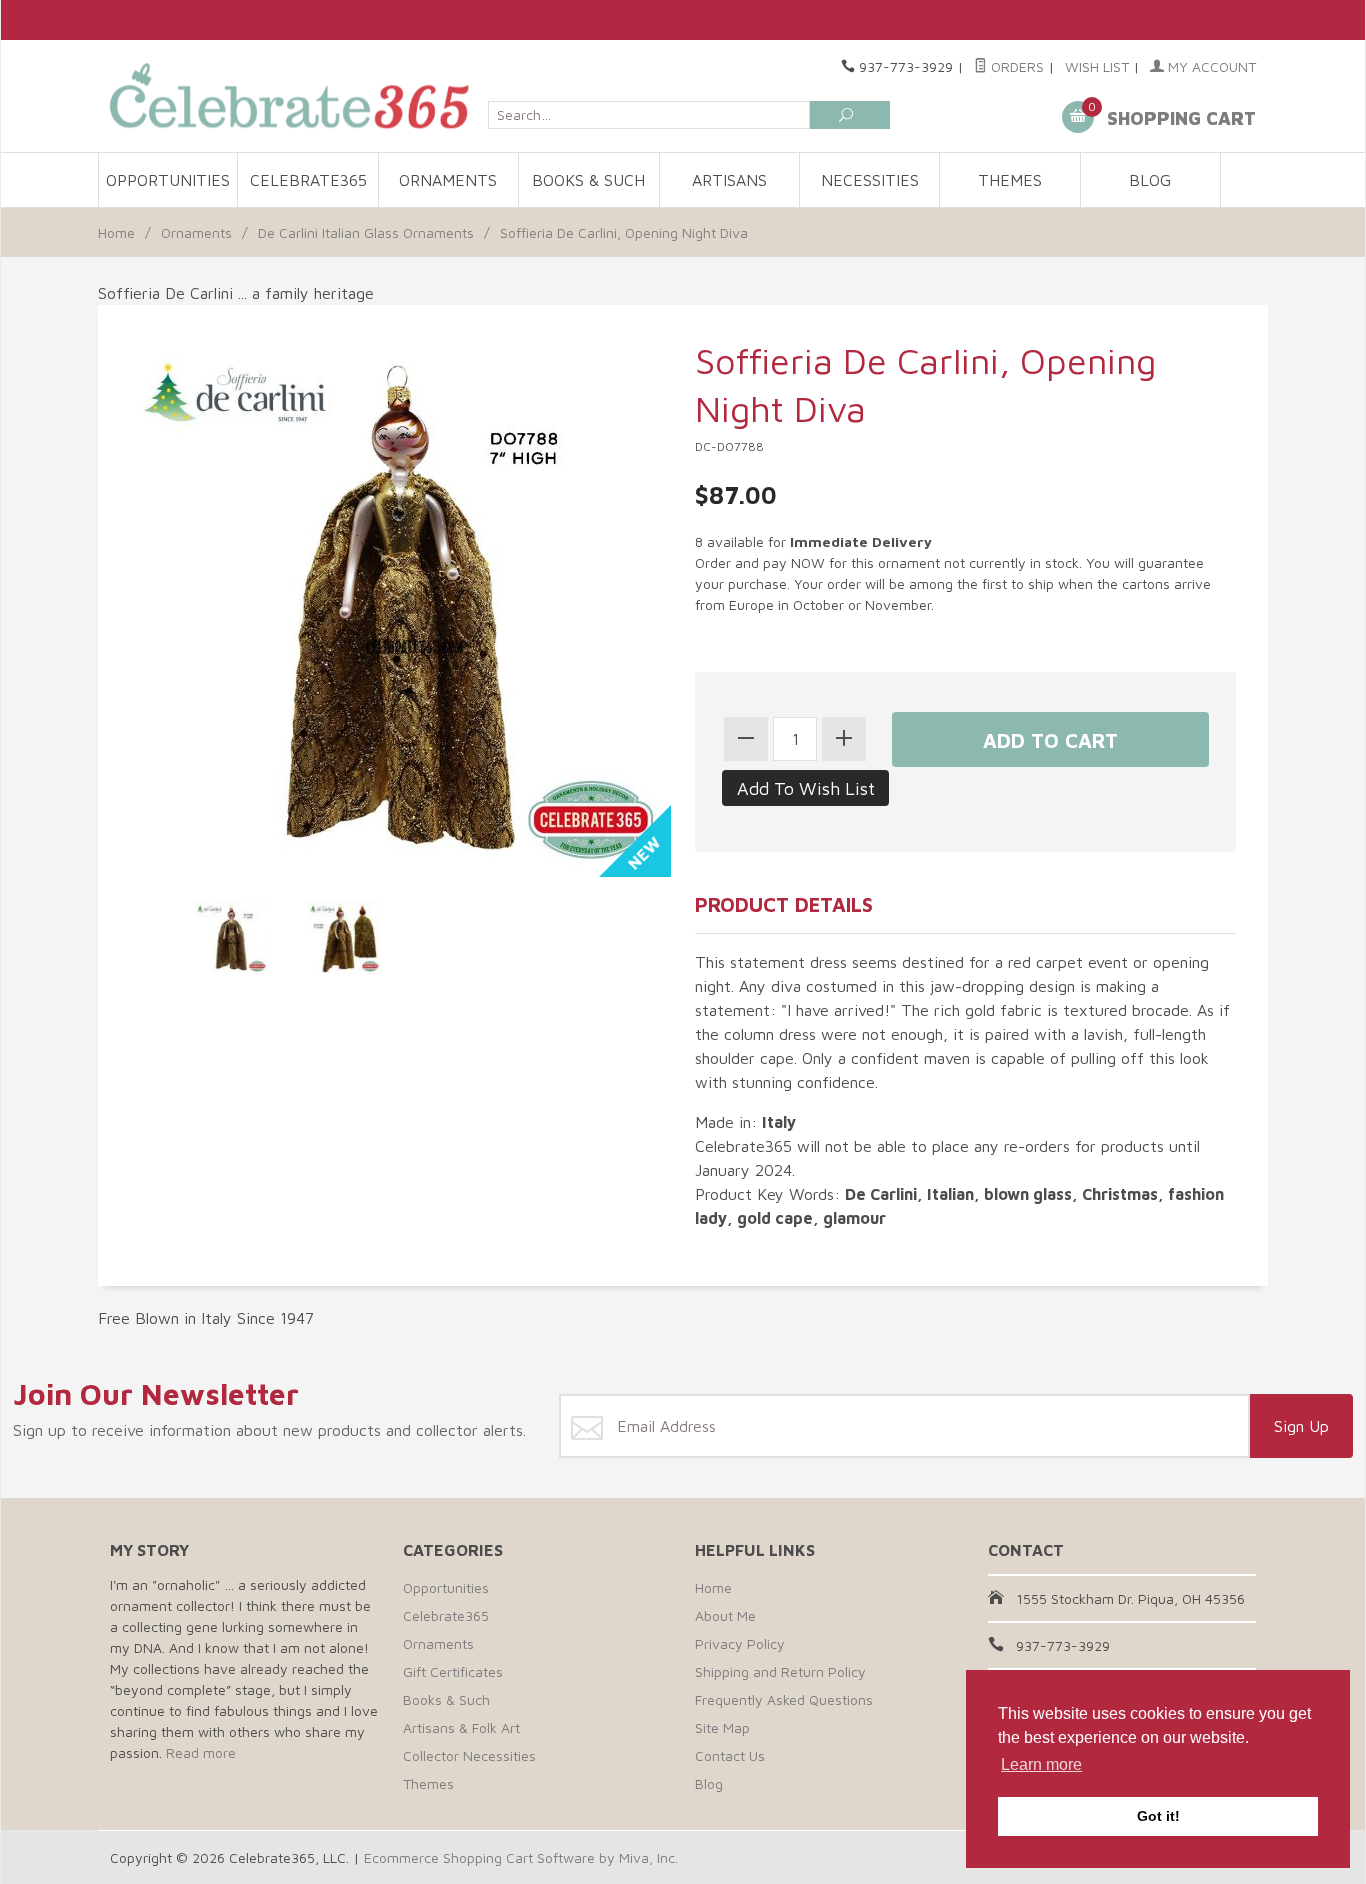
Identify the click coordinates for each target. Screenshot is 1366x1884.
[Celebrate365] (293, 95)
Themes (1010, 180)
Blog (1150, 180)
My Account (1210, 66)
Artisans (729, 180)
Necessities (870, 180)
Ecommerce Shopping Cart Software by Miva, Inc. (521, 1857)
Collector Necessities (469, 1755)
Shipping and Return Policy (780, 1671)
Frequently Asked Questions (784, 1699)
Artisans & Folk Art (461, 1727)
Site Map (722, 1727)
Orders (1015, 66)
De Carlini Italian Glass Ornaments (366, 232)
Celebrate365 (308, 180)
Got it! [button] (1158, 1816)
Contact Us (730, 1755)
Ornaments (448, 180)
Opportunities (168, 180)
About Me (725, 1615)
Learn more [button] (1041, 1764)
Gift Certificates (453, 1671)
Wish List (1097, 66)
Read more (201, 1752)
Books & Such (588, 180)
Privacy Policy (740, 1643)
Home (116, 232)
